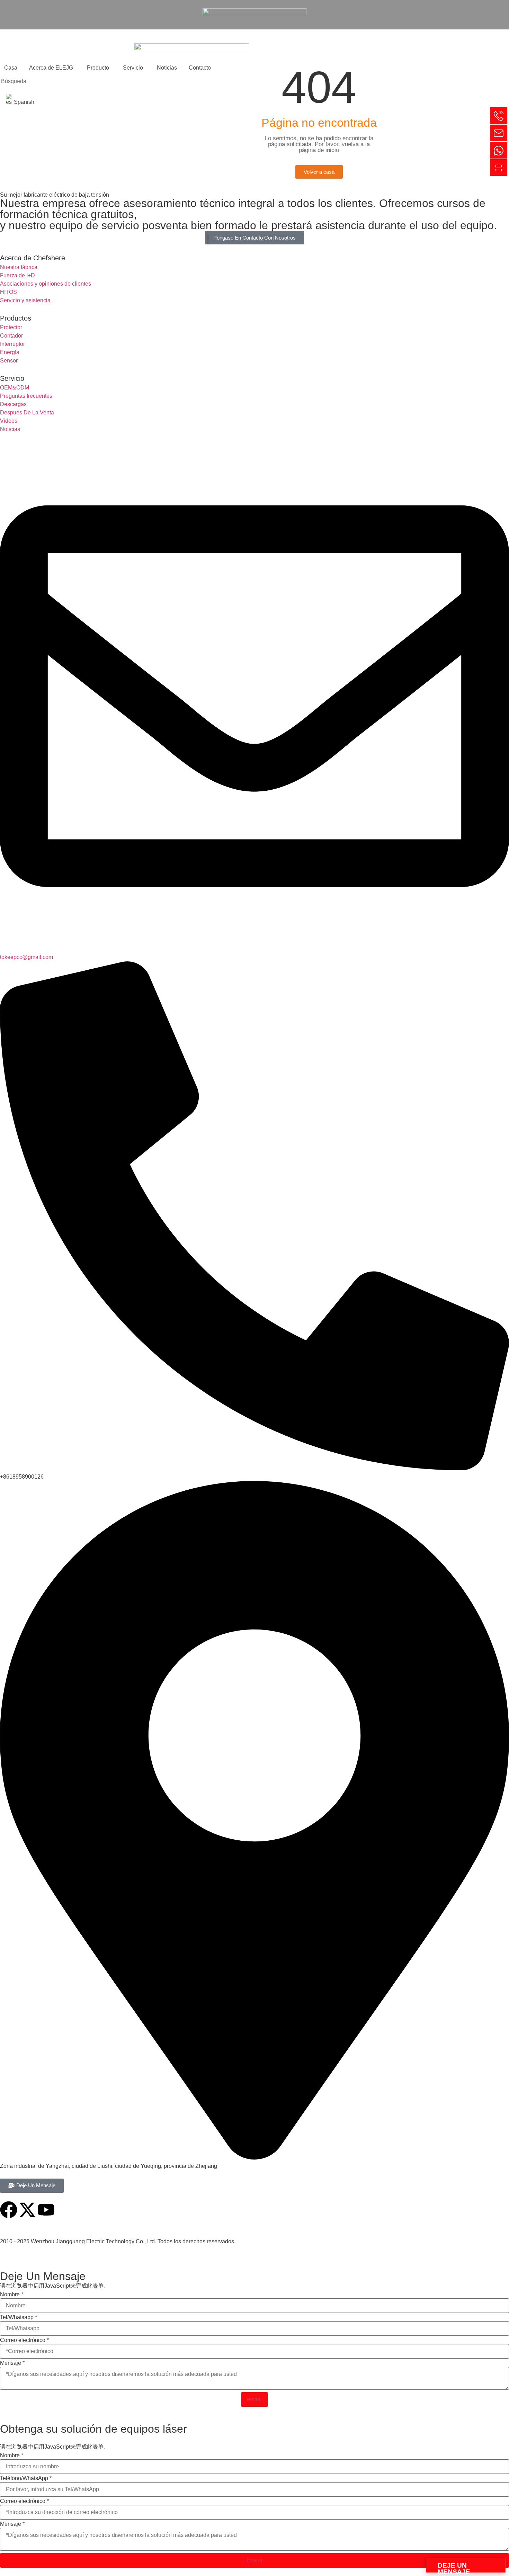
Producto (98, 68)
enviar (254, 2399)
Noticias (167, 68)
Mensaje (12, 2363)
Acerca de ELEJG (51, 68)
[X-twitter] (27, 2210)
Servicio (133, 68)
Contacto (200, 68)
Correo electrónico (24, 2340)
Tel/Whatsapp (19, 2317)
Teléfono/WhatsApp (26, 2478)
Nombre (12, 2295)
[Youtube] (46, 2210)
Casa (11, 68)
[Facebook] (9, 2210)
